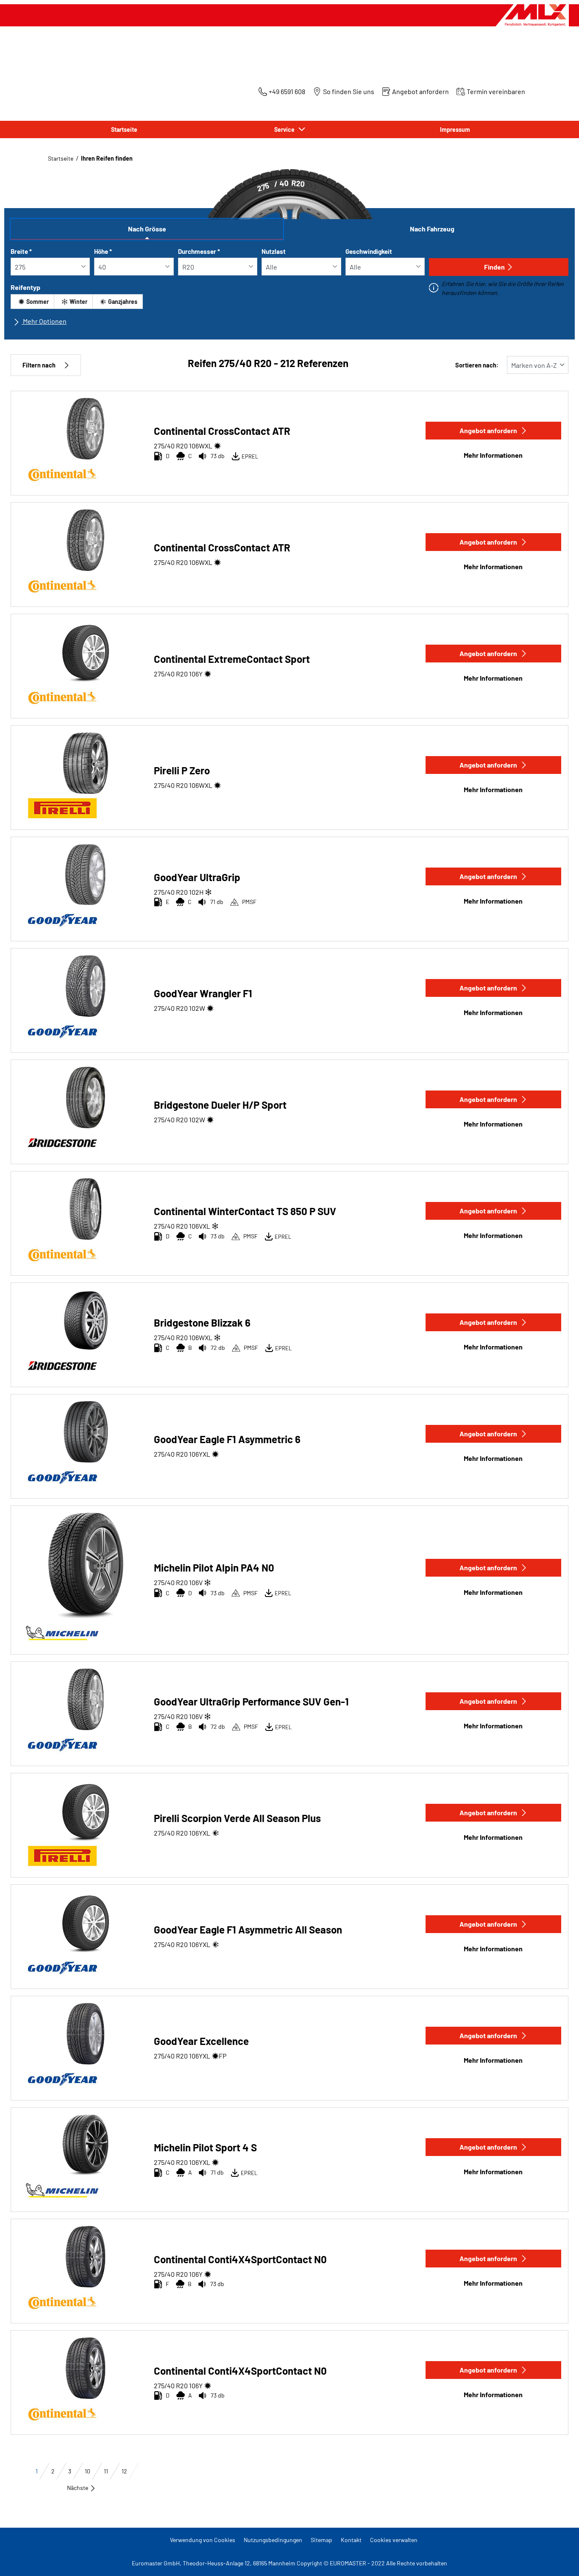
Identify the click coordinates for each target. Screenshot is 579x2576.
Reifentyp (25, 287)
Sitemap (322, 2540)
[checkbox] (32, 302)
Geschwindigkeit (369, 251)
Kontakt (351, 2540)
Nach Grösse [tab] (147, 229)
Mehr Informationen (493, 455)
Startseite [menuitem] (124, 129)
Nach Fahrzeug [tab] (432, 229)
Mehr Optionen (44, 321)
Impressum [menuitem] (455, 129)
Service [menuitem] (286, 129)
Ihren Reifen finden (107, 158)
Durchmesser (199, 251)
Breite (21, 251)
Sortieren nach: (477, 365)
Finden (494, 267)
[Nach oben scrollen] (557, 2558)
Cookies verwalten (394, 2540)
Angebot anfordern (488, 430)
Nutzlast (274, 251)
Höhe (103, 251)
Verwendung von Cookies (203, 2540)
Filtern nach (39, 365)
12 (124, 2471)
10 (88, 2471)
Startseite (61, 158)
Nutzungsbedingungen (273, 2540)
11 (106, 2471)
